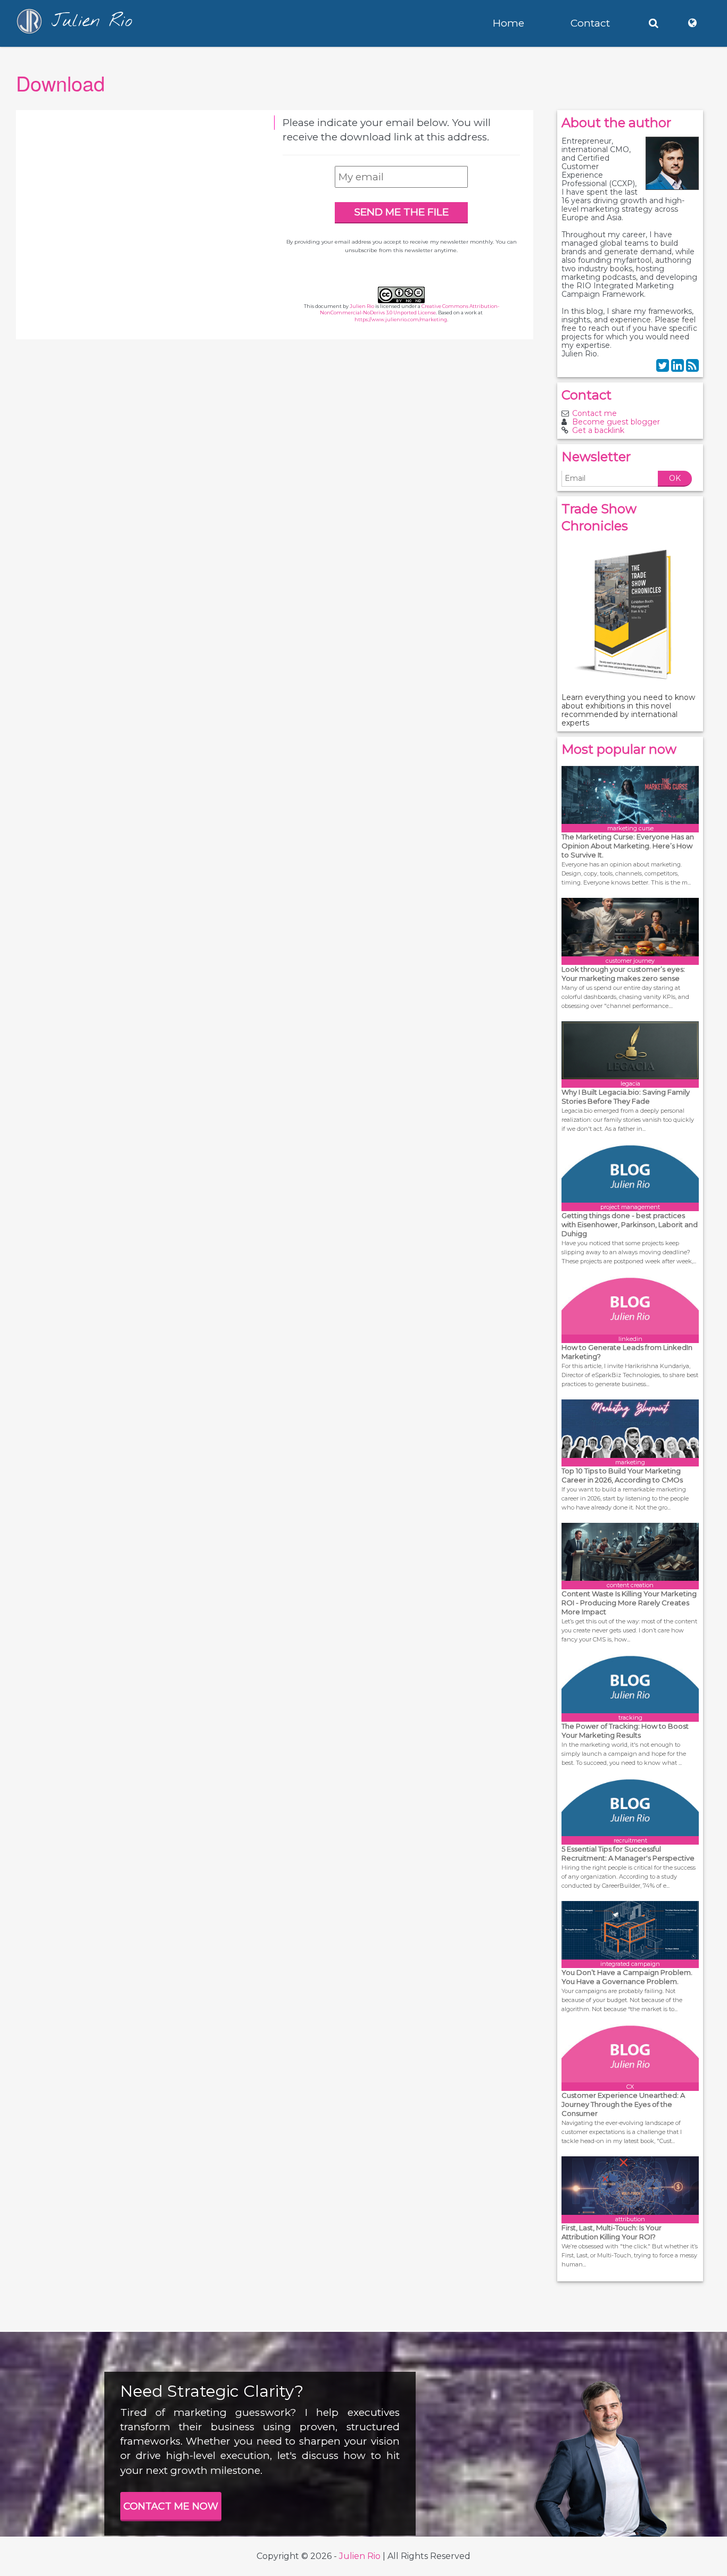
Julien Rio (362, 306)
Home (509, 23)
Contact (590, 23)
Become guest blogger (616, 422)
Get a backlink (598, 430)
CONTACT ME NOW (171, 2506)
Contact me (594, 413)
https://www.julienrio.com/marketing (401, 319)
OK (675, 478)
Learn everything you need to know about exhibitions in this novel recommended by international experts (628, 710)
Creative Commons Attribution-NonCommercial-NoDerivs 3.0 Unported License (410, 310)
